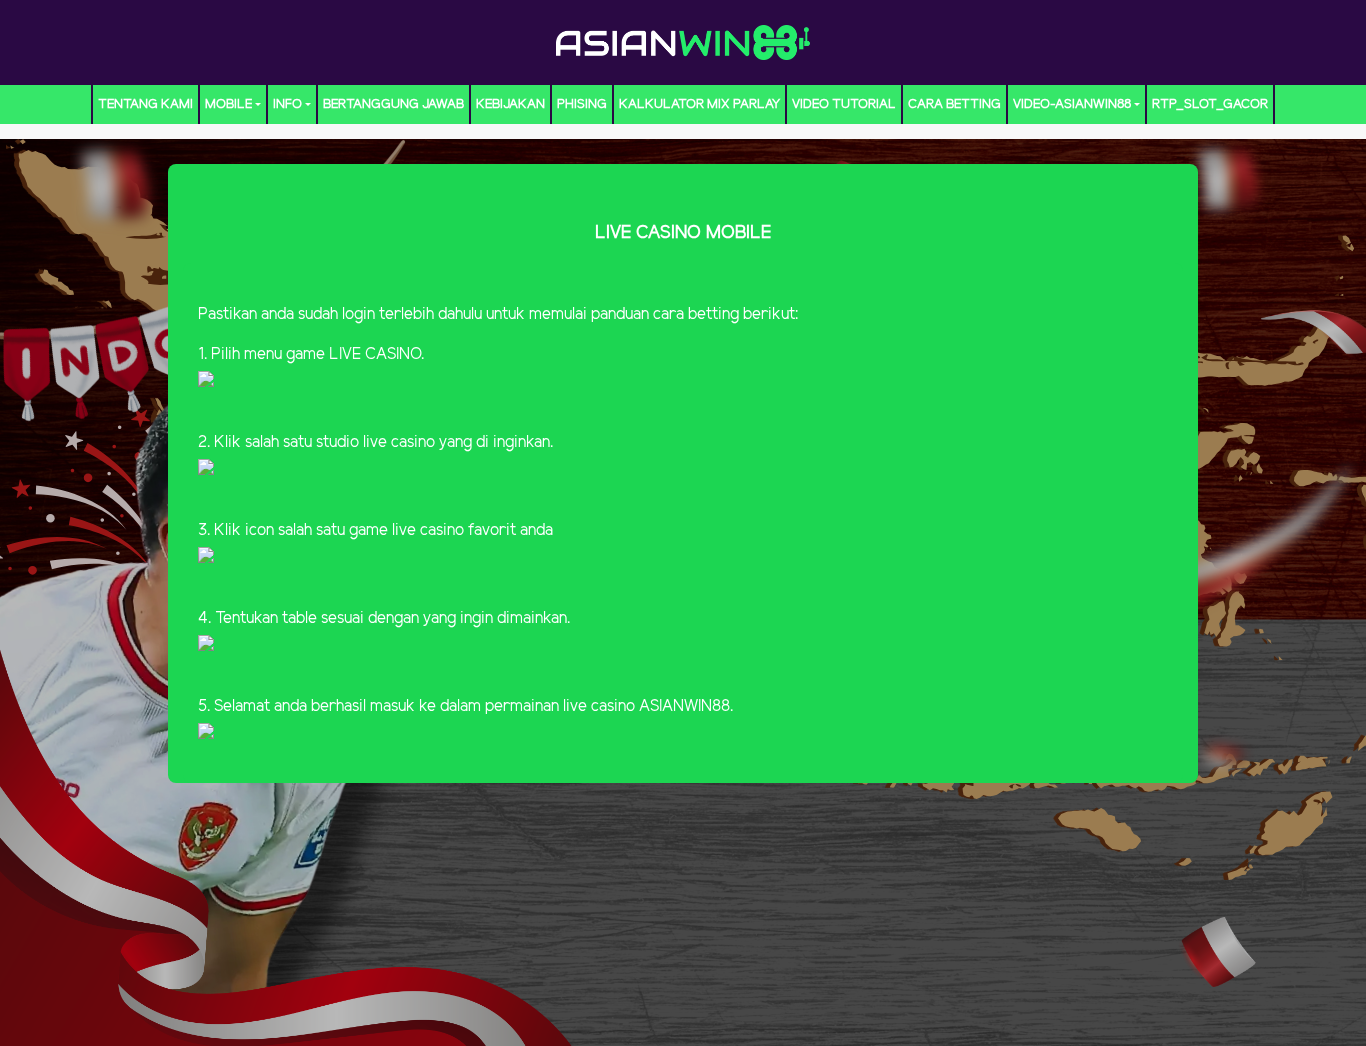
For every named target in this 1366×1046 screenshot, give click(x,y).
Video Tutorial (844, 104)
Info (287, 104)
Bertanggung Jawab (393, 104)
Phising (582, 104)
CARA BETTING (954, 104)
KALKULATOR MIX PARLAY (699, 104)
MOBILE (228, 104)
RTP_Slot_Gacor (1210, 104)
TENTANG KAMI (145, 104)
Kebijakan (510, 104)
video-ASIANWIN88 (1072, 104)
